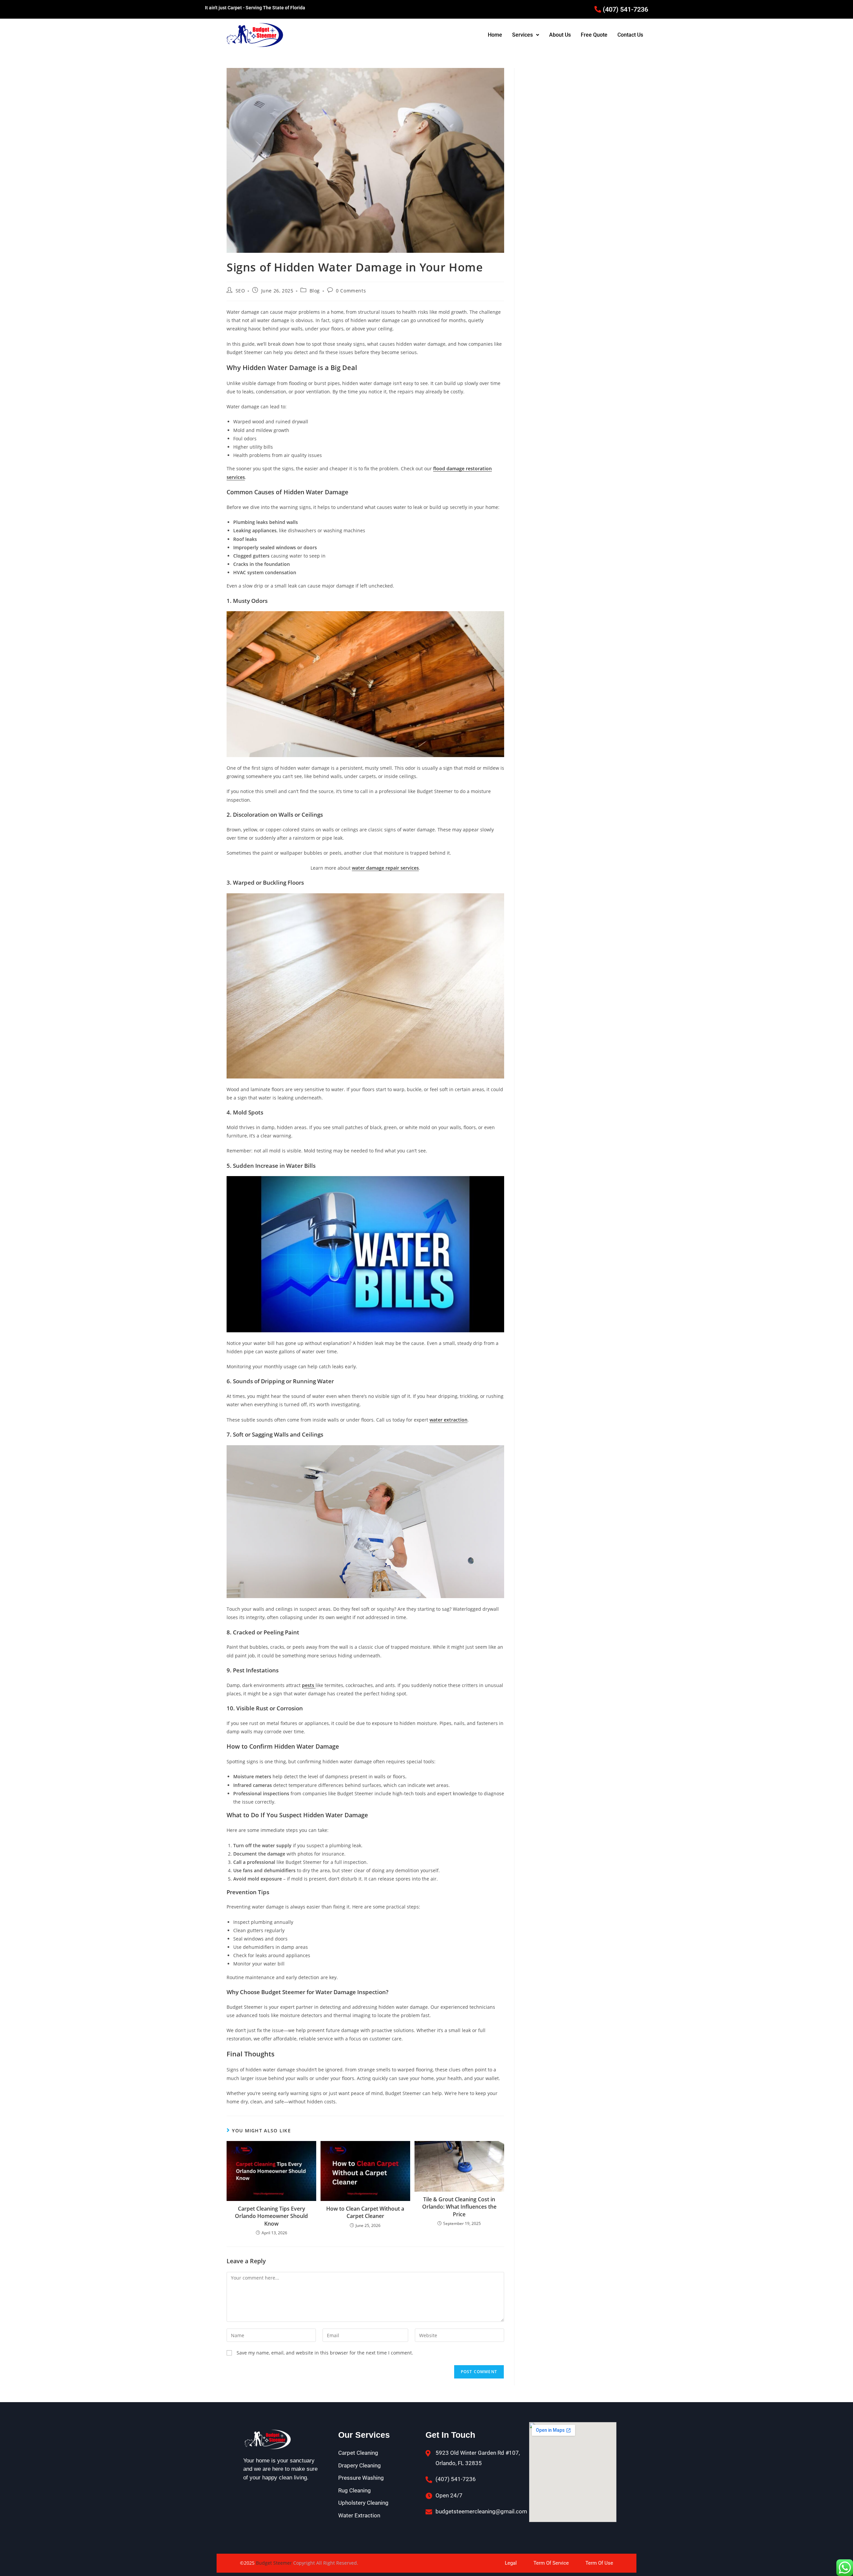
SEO (240, 291)
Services (522, 35)
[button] (526, 35)
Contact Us (630, 35)
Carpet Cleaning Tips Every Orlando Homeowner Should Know (271, 2216)
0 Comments (351, 291)
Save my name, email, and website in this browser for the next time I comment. (325, 2353)
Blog (315, 291)
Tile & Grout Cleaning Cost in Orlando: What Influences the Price (459, 2207)
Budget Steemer (275, 2563)
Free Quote (594, 35)
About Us (560, 35)
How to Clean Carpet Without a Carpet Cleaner (365, 2212)
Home (495, 35)
